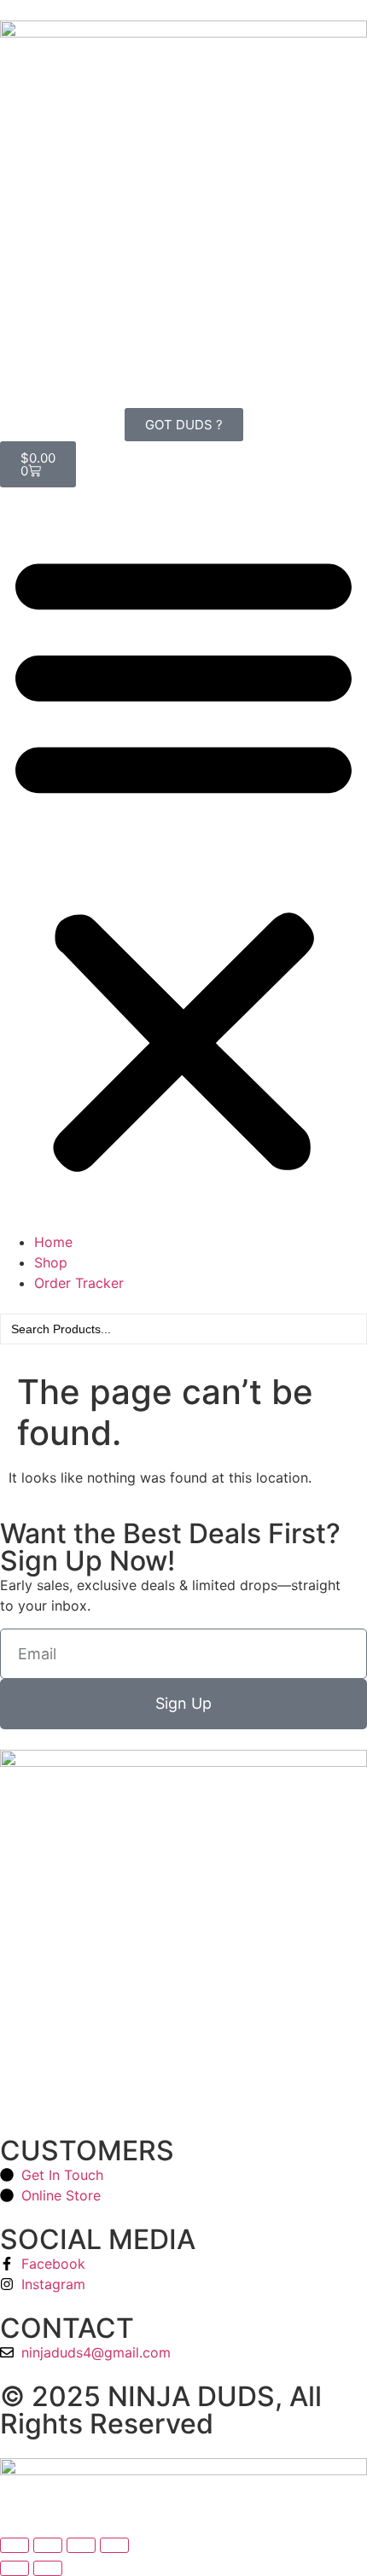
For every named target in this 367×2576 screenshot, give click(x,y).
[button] (183, 860)
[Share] (81, 2545)
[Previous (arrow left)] (15, 2568)
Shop (51, 1262)
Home (53, 1242)
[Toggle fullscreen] (48, 2545)
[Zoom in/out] (15, 2545)
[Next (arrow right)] (48, 2568)
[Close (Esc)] (114, 2545)
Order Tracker (79, 1283)
